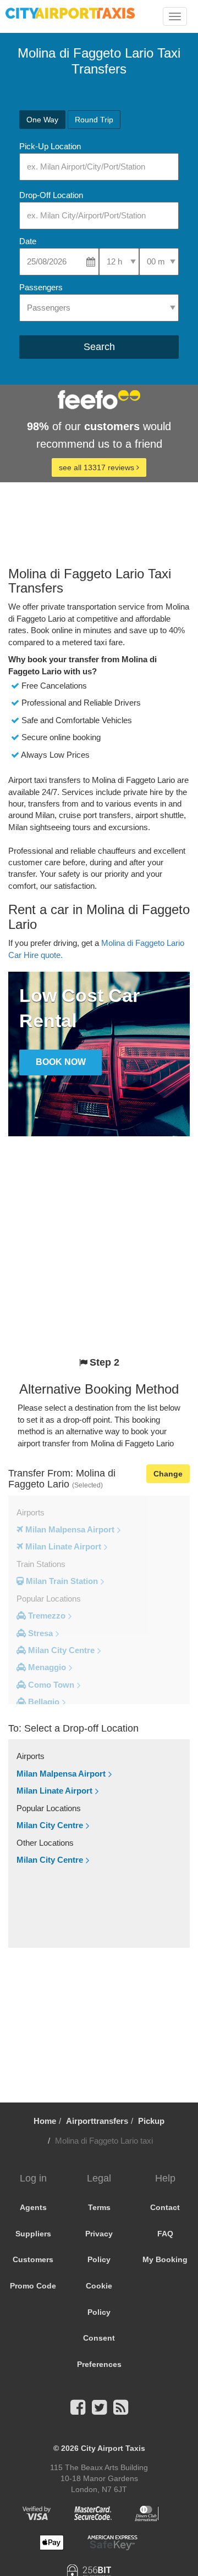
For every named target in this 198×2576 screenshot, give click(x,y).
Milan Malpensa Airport (61, 1774)
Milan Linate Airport (54, 1791)
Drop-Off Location (51, 195)
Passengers (41, 287)
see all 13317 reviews (98, 467)
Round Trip (94, 120)
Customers (33, 2259)
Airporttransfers (97, 2121)
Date (28, 241)
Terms (99, 2207)
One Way (42, 120)
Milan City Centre (50, 1825)
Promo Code (33, 2286)
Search (99, 347)
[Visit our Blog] (121, 2411)
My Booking (165, 2259)
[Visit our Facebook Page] (78, 2411)
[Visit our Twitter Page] (99, 2411)
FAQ (165, 2234)
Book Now (61, 1062)
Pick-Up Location (50, 146)
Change (168, 1474)
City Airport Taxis (113, 2448)
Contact (165, 2207)
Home (45, 2121)
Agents (33, 2207)
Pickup (151, 2121)
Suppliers (33, 2234)
